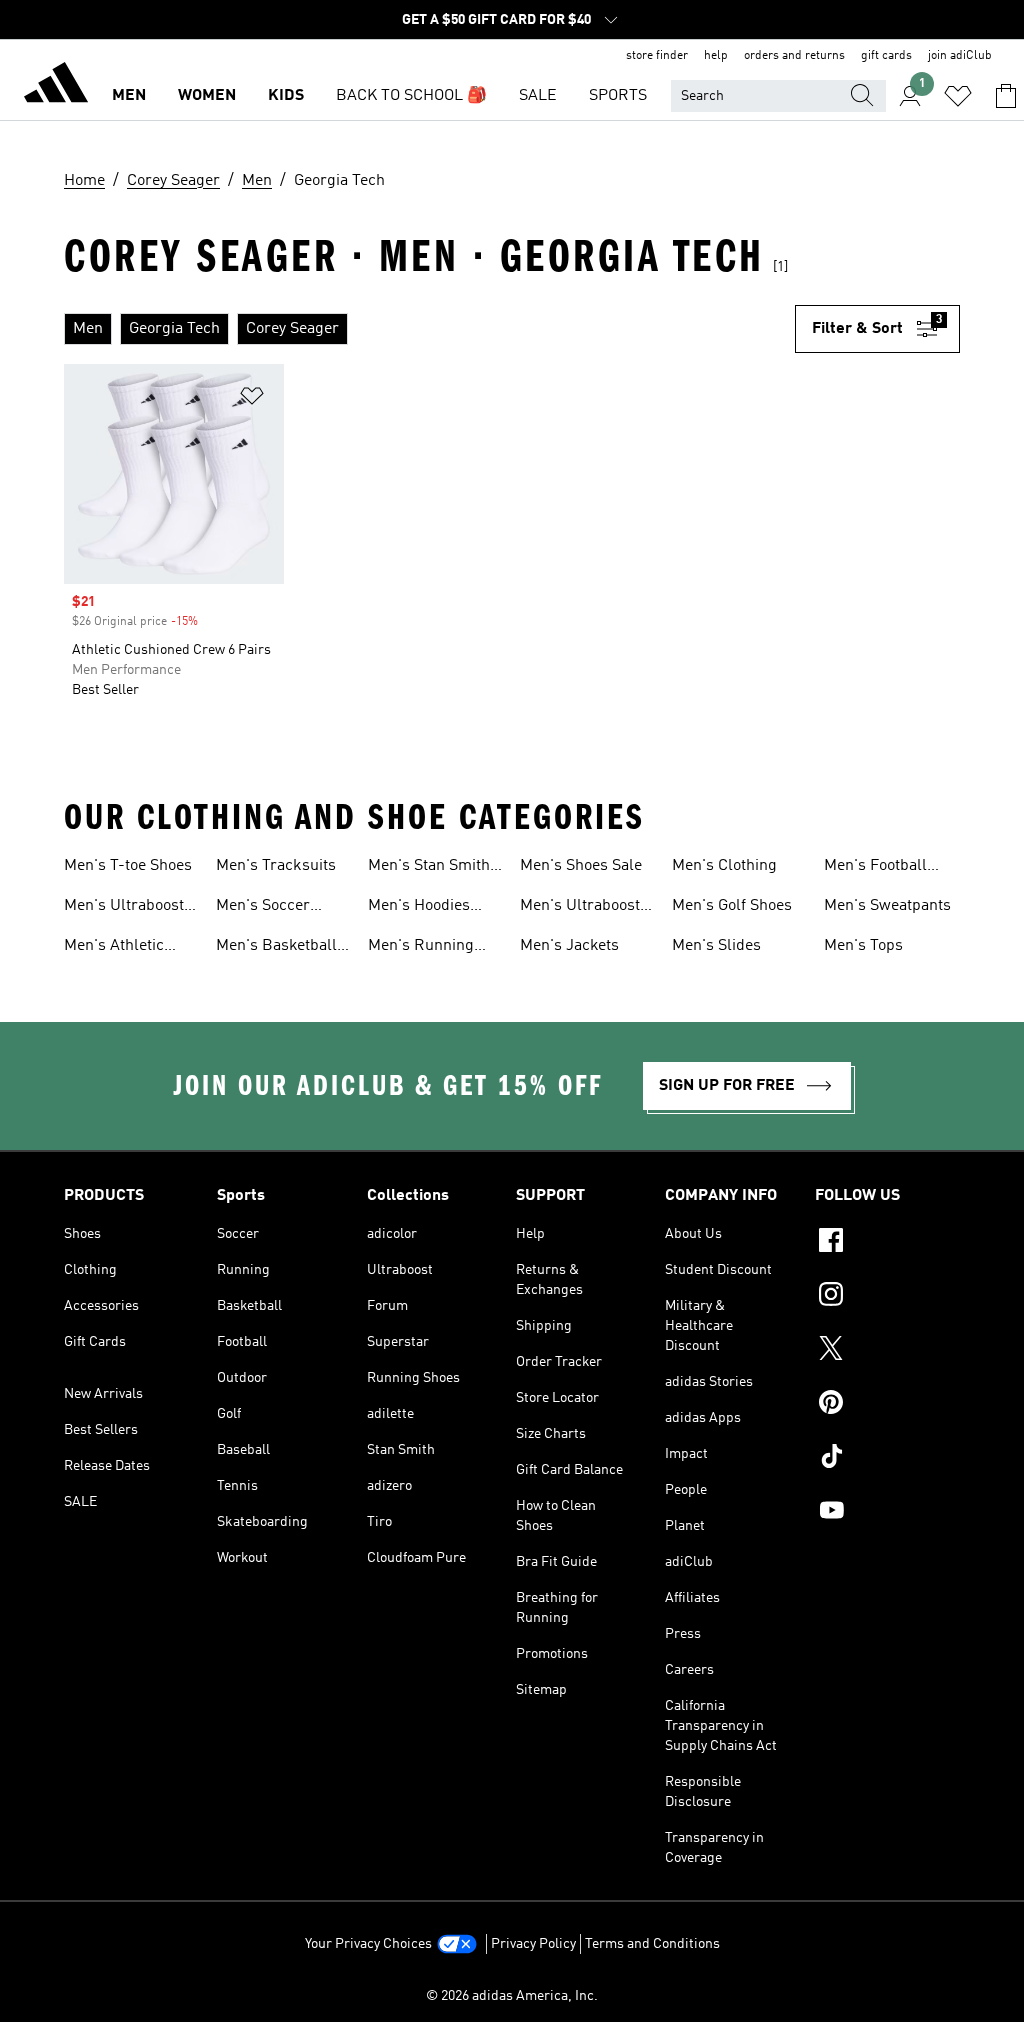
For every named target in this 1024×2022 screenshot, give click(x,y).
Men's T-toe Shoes (128, 866)
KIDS (286, 96)
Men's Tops (863, 946)
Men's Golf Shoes (732, 906)
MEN (129, 96)
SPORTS (618, 96)
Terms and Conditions (652, 1944)
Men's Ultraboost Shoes (580, 908)
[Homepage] (56, 86)
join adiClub (960, 56)
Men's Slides (716, 946)
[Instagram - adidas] (887, 1297)
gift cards (886, 56)
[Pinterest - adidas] (887, 1405)
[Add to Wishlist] (252, 399)
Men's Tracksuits (276, 866)
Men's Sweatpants (887, 906)
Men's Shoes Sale (581, 866)
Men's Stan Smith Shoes (429, 868)
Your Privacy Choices (368, 1944)
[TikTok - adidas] (887, 1459)
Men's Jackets (569, 946)
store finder (657, 56)
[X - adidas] (887, 1351)
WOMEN (207, 96)
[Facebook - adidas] (887, 1243)
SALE (538, 96)
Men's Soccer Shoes (263, 908)
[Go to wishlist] (958, 96)
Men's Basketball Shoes (276, 948)
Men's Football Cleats (875, 868)
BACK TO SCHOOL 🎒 (411, 96)
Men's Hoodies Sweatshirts (419, 908)
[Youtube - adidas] (887, 1513)
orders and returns (794, 56)
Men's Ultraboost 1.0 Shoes (124, 908)
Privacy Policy (533, 1944)
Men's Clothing (724, 866)
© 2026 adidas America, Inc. (512, 1996)
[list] (429, 329)
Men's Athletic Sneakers (114, 948)
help (716, 56)
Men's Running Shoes (421, 948)
